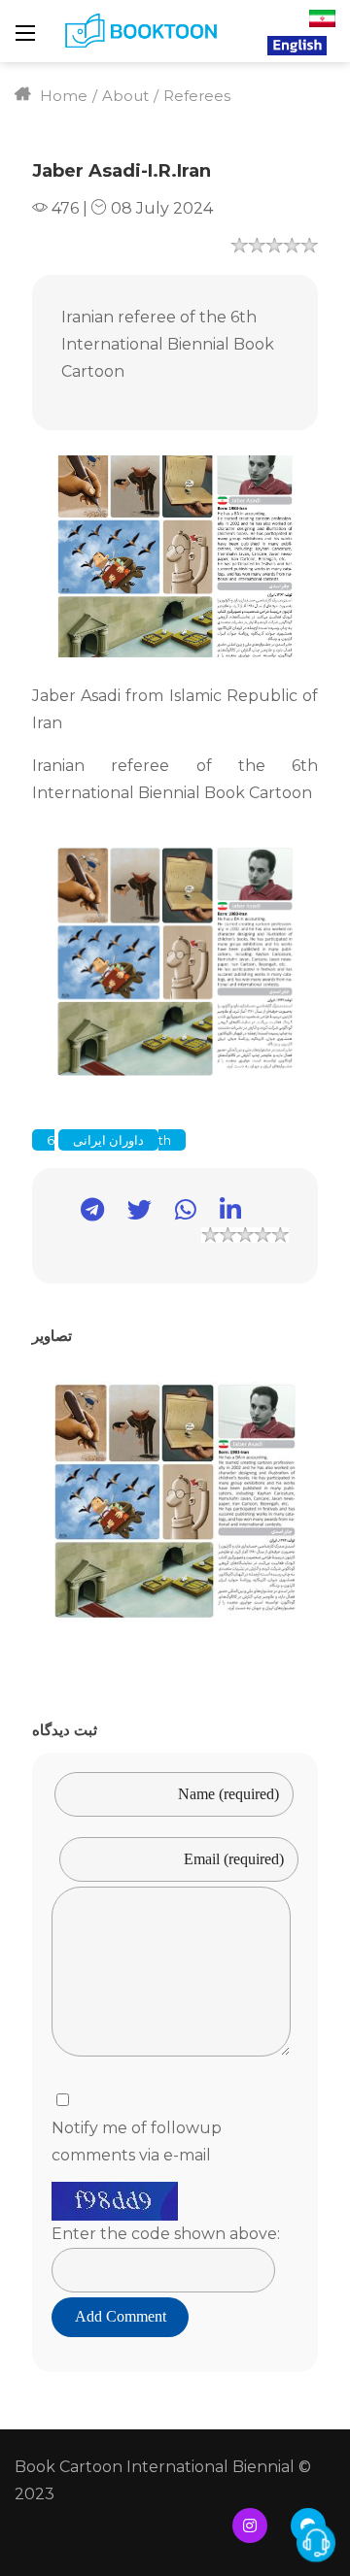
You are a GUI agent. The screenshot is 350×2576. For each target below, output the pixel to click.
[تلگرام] (83, 1213)
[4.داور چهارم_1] (175, 1501)
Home (62, 96)
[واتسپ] (176, 1213)
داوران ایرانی (108, 1140)
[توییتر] (130, 1213)
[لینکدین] (221, 1213)
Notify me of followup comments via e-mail (137, 2141)
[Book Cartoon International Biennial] (143, 30)
